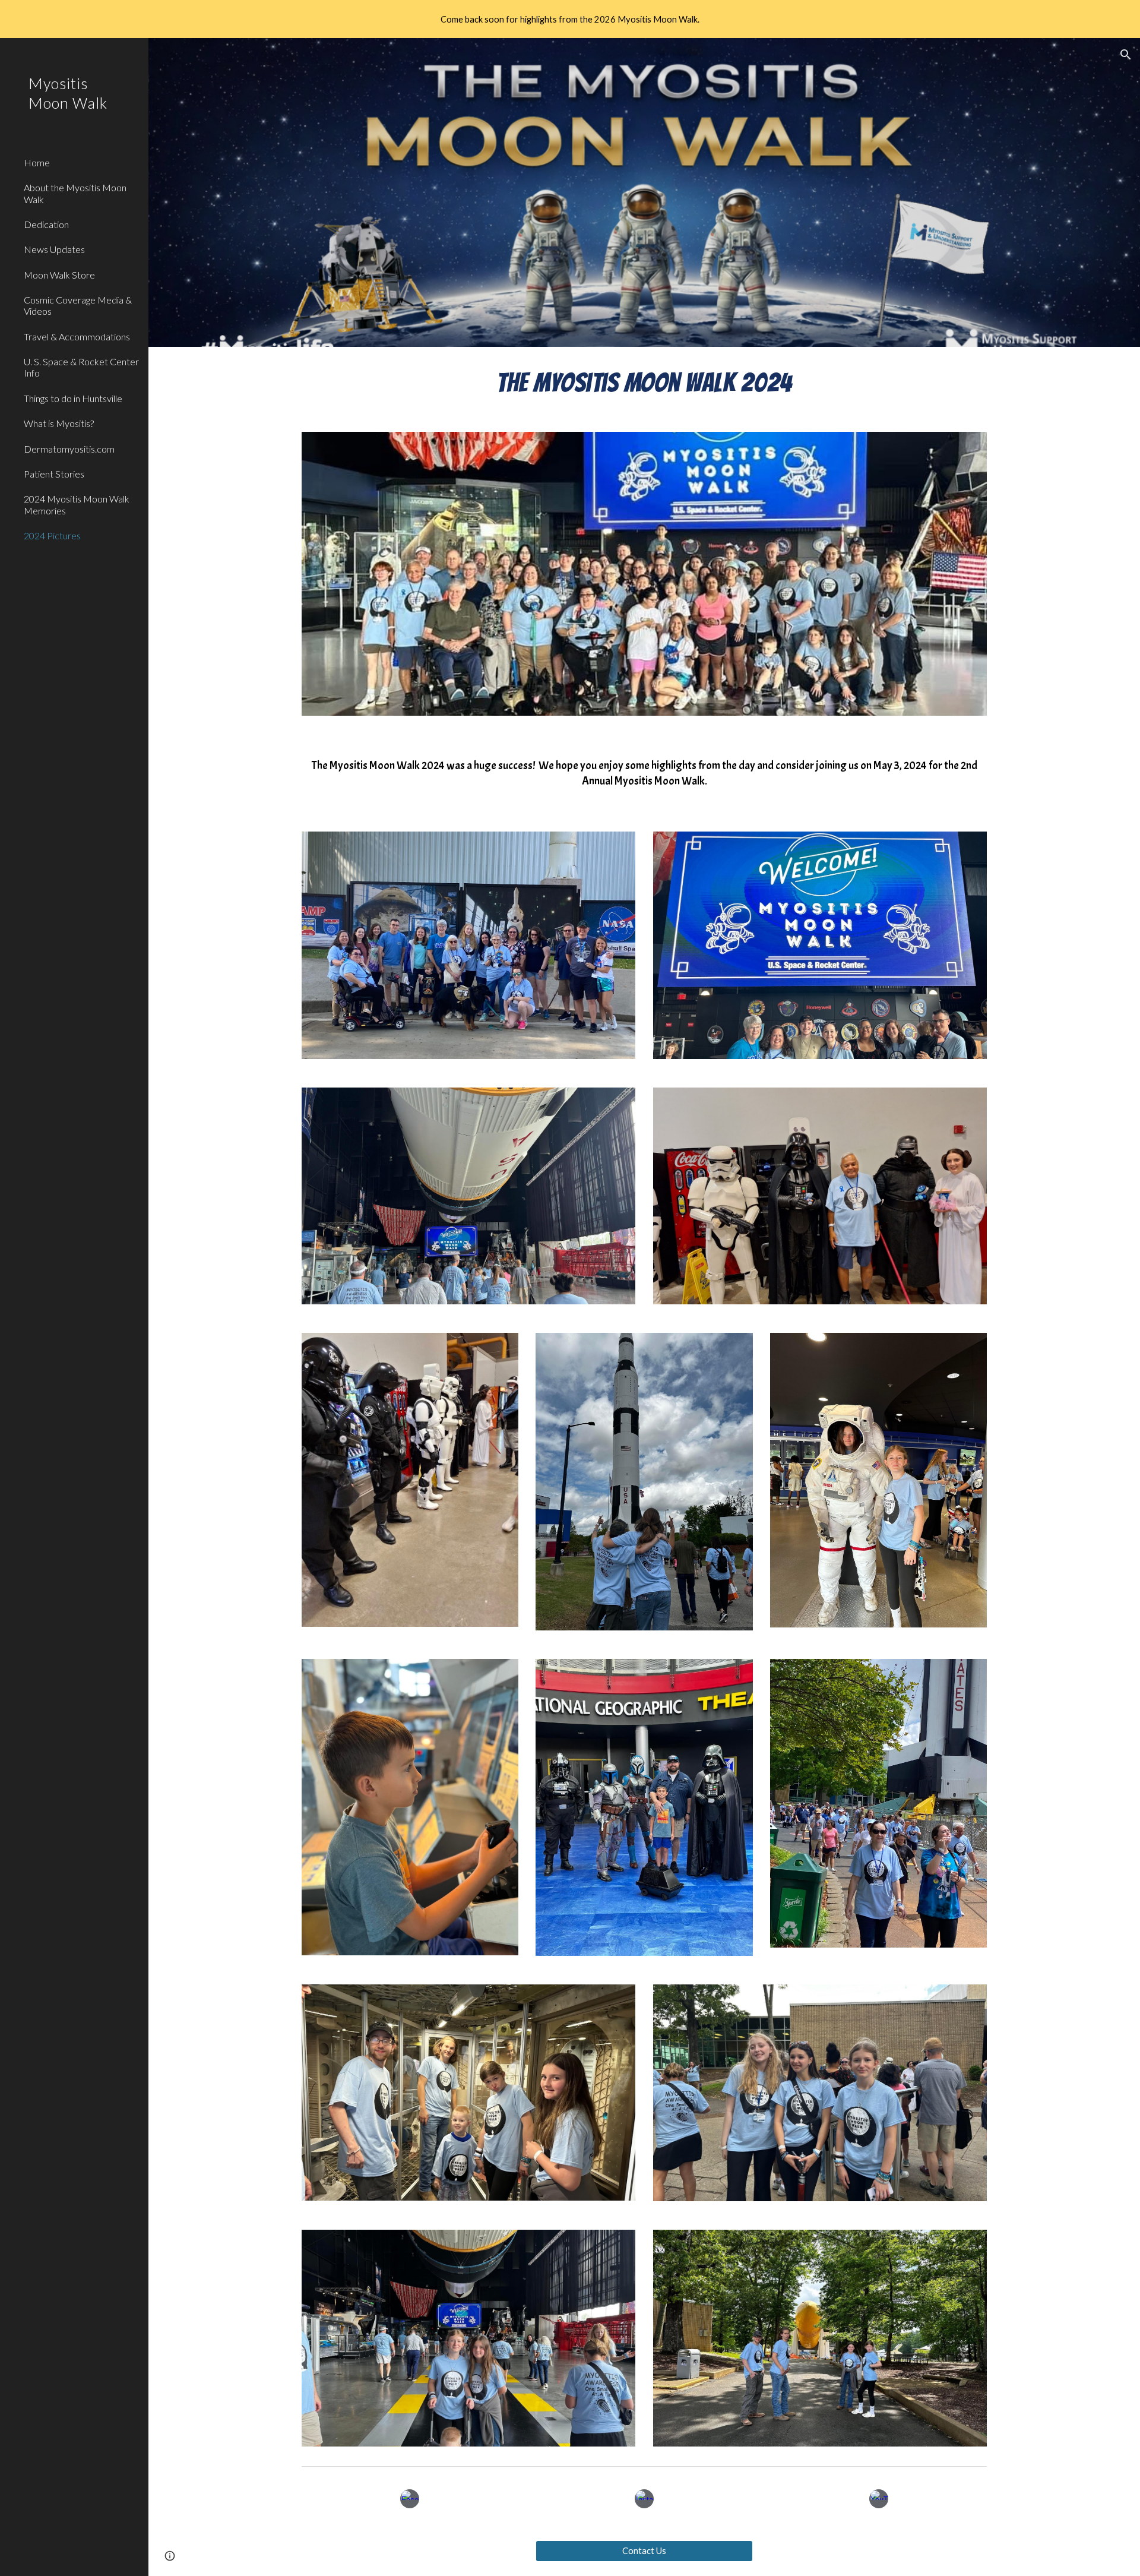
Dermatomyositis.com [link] (69, 449)
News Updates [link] (54, 249)
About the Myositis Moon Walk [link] (75, 193)
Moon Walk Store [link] (59, 275)
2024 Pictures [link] (52, 535)
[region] (570, 19)
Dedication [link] (46, 224)
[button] (1126, 55)
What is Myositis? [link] (59, 423)
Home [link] (37, 162)
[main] (644, 382)
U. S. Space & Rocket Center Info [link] (81, 367)
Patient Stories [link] (54, 474)
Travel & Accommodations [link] (77, 336)
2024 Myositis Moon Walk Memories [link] (77, 504)
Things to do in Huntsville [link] (73, 398)
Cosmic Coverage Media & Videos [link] (78, 305)
